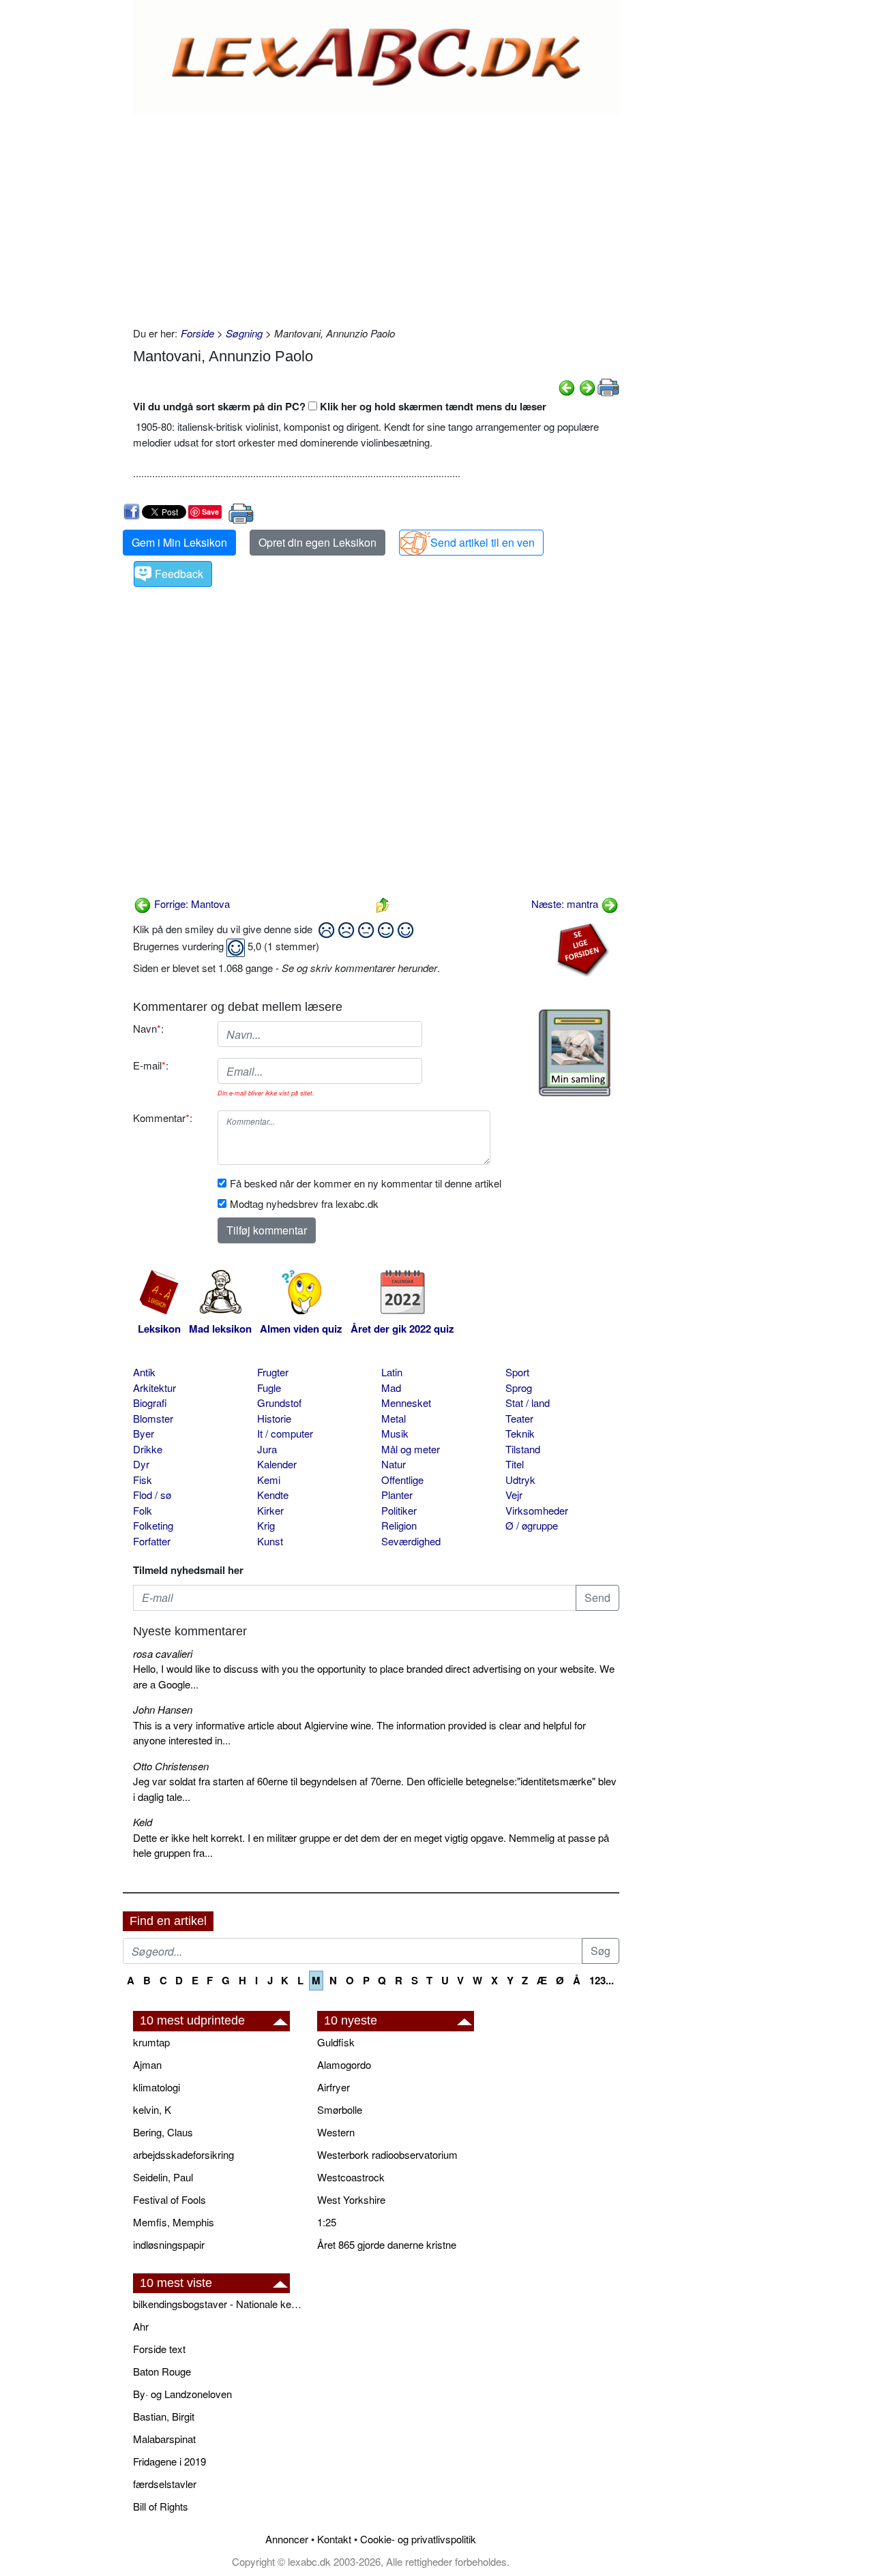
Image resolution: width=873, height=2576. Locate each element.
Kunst (270, 1541)
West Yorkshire (351, 2199)
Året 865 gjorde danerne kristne (387, 2244)
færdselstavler (165, 2484)
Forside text (159, 2349)
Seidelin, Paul (163, 2177)
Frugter (273, 1372)
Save (210, 512)
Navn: (148, 1028)
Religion (399, 1525)
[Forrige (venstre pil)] (567, 386)
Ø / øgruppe (532, 1525)
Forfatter (152, 1541)
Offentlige (402, 1480)
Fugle (269, 1388)
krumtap (151, 2042)
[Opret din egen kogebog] (575, 1053)
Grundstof (279, 1403)
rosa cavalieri (163, 1653)
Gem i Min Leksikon (179, 542)
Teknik (520, 1433)
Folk (143, 1510)
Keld (143, 1822)
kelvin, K (152, 2109)
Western (336, 2132)
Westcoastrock (351, 2177)
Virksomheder (537, 1510)
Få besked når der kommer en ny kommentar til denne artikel (366, 1183)
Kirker (270, 1510)
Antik (144, 1372)
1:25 (327, 2222)
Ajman (147, 2064)
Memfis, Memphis (174, 2222)
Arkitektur (154, 1388)
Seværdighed (411, 1541)
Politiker (399, 1510)
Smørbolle (340, 2109)
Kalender (277, 1464)
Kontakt (334, 2539)
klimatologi (157, 2087)
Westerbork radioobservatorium (387, 2154)
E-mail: (151, 1065)
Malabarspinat (164, 2439)
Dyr (141, 1464)
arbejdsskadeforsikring (183, 2154)
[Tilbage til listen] (383, 904)
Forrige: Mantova (191, 904)
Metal (394, 1418)
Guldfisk (336, 2042)
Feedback (179, 574)
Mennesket (406, 1403)
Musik (395, 1433)
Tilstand (523, 1449)
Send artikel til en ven (483, 542)
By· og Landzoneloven (182, 2394)
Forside (197, 333)
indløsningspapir (169, 2244)
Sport (517, 1372)
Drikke (148, 1449)
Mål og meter (411, 1449)
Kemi (269, 1480)
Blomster (153, 1418)
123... (602, 1980)
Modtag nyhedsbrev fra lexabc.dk (304, 1203)
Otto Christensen (171, 1766)
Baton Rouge (162, 2371)
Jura (267, 1449)
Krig (266, 1525)
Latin (392, 1372)
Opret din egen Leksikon (317, 542)
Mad (391, 1388)
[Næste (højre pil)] (587, 386)
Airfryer (334, 2087)
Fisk (143, 1480)
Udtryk (520, 1480)
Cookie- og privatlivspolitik (418, 2539)
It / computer (285, 1433)
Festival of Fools (169, 2199)
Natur (394, 1464)
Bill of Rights (161, 2506)
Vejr (514, 1495)
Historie (274, 1418)
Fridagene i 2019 (169, 2461)
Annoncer (287, 2539)
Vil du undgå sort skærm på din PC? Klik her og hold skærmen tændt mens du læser (340, 406)
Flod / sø (152, 1495)
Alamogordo (344, 2064)
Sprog (519, 1388)
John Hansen (163, 1709)
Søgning (244, 333)
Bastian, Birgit (164, 2416)
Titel (515, 1464)
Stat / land (528, 1403)
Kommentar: (163, 1118)
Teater (519, 1418)
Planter (397, 1495)
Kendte (273, 1495)
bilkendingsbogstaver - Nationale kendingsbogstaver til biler (218, 2304)
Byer (144, 1433)
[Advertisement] (376, 217)
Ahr (141, 2326)
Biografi (150, 1403)
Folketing (153, 1525)
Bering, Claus (163, 2132)
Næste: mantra (566, 904)
